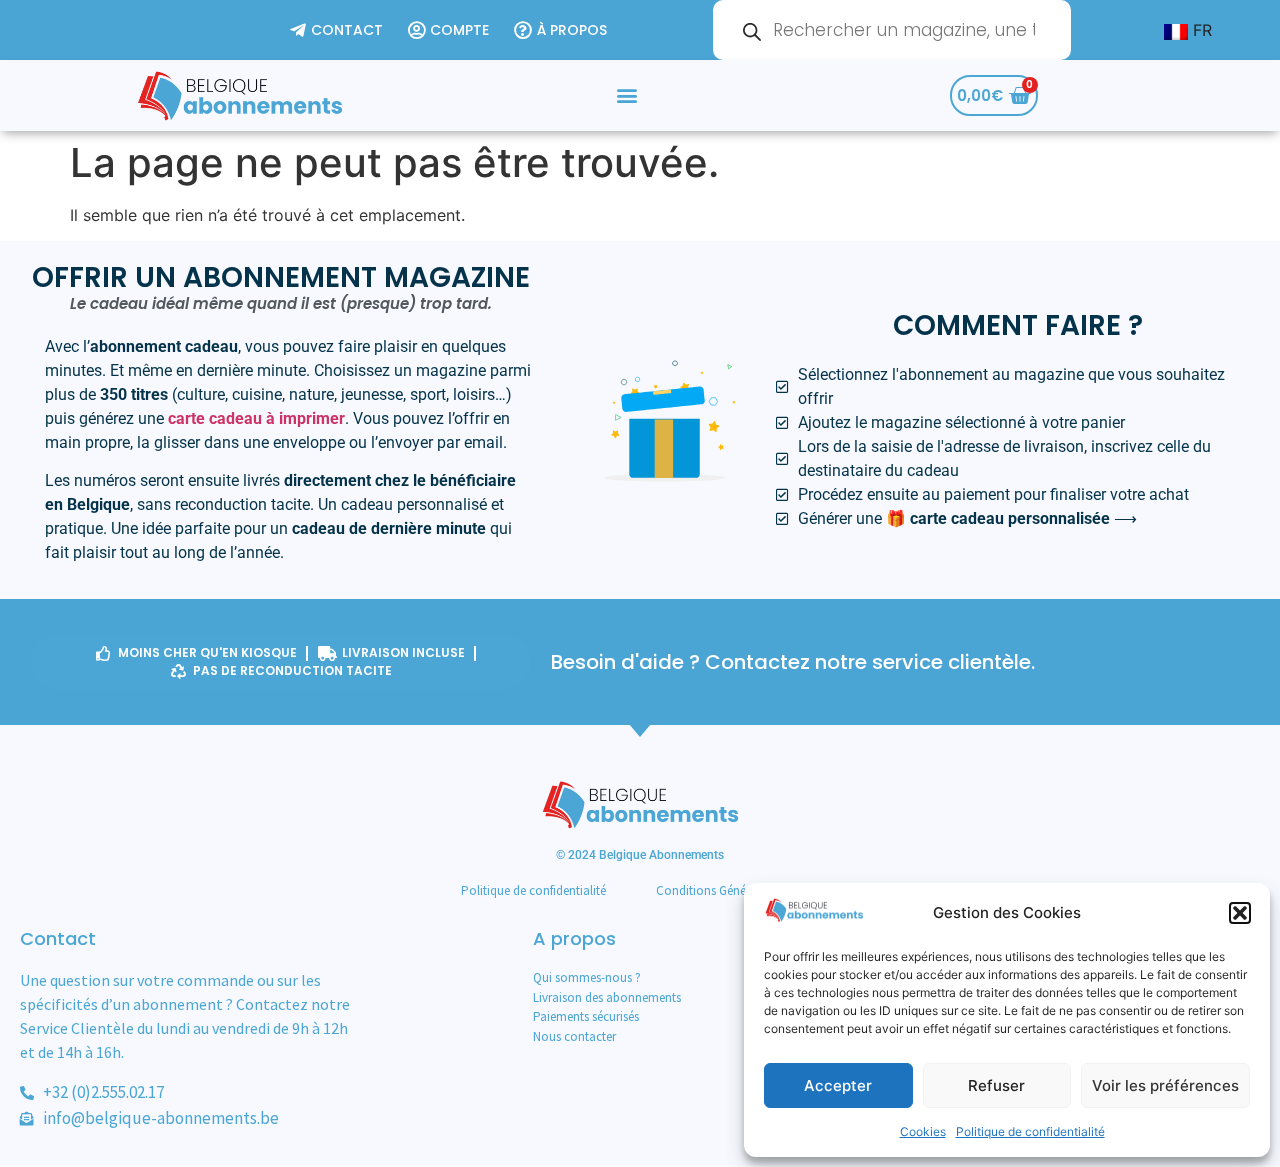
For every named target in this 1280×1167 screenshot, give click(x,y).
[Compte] (451, 30)
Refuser (996, 1085)
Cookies (923, 1131)
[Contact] (339, 30)
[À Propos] (563, 30)
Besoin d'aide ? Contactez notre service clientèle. (793, 662)
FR (1200, 30)
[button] (1240, 913)
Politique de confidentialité (1030, 1131)
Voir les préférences (1165, 1085)
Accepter (838, 1085)
